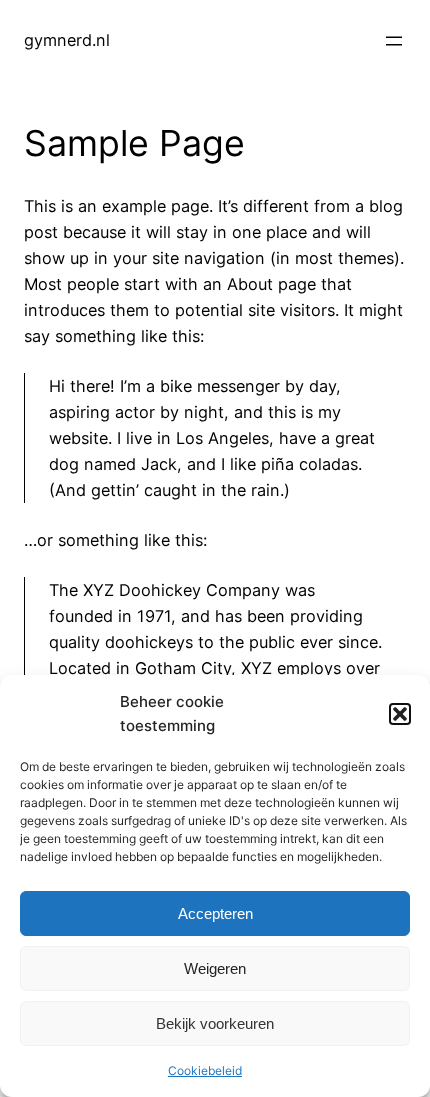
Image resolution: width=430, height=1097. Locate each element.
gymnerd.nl (67, 40)
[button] (400, 714)
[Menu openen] (394, 41)
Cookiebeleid (205, 1070)
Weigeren (215, 968)
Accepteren (215, 913)
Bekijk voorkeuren (215, 1023)
